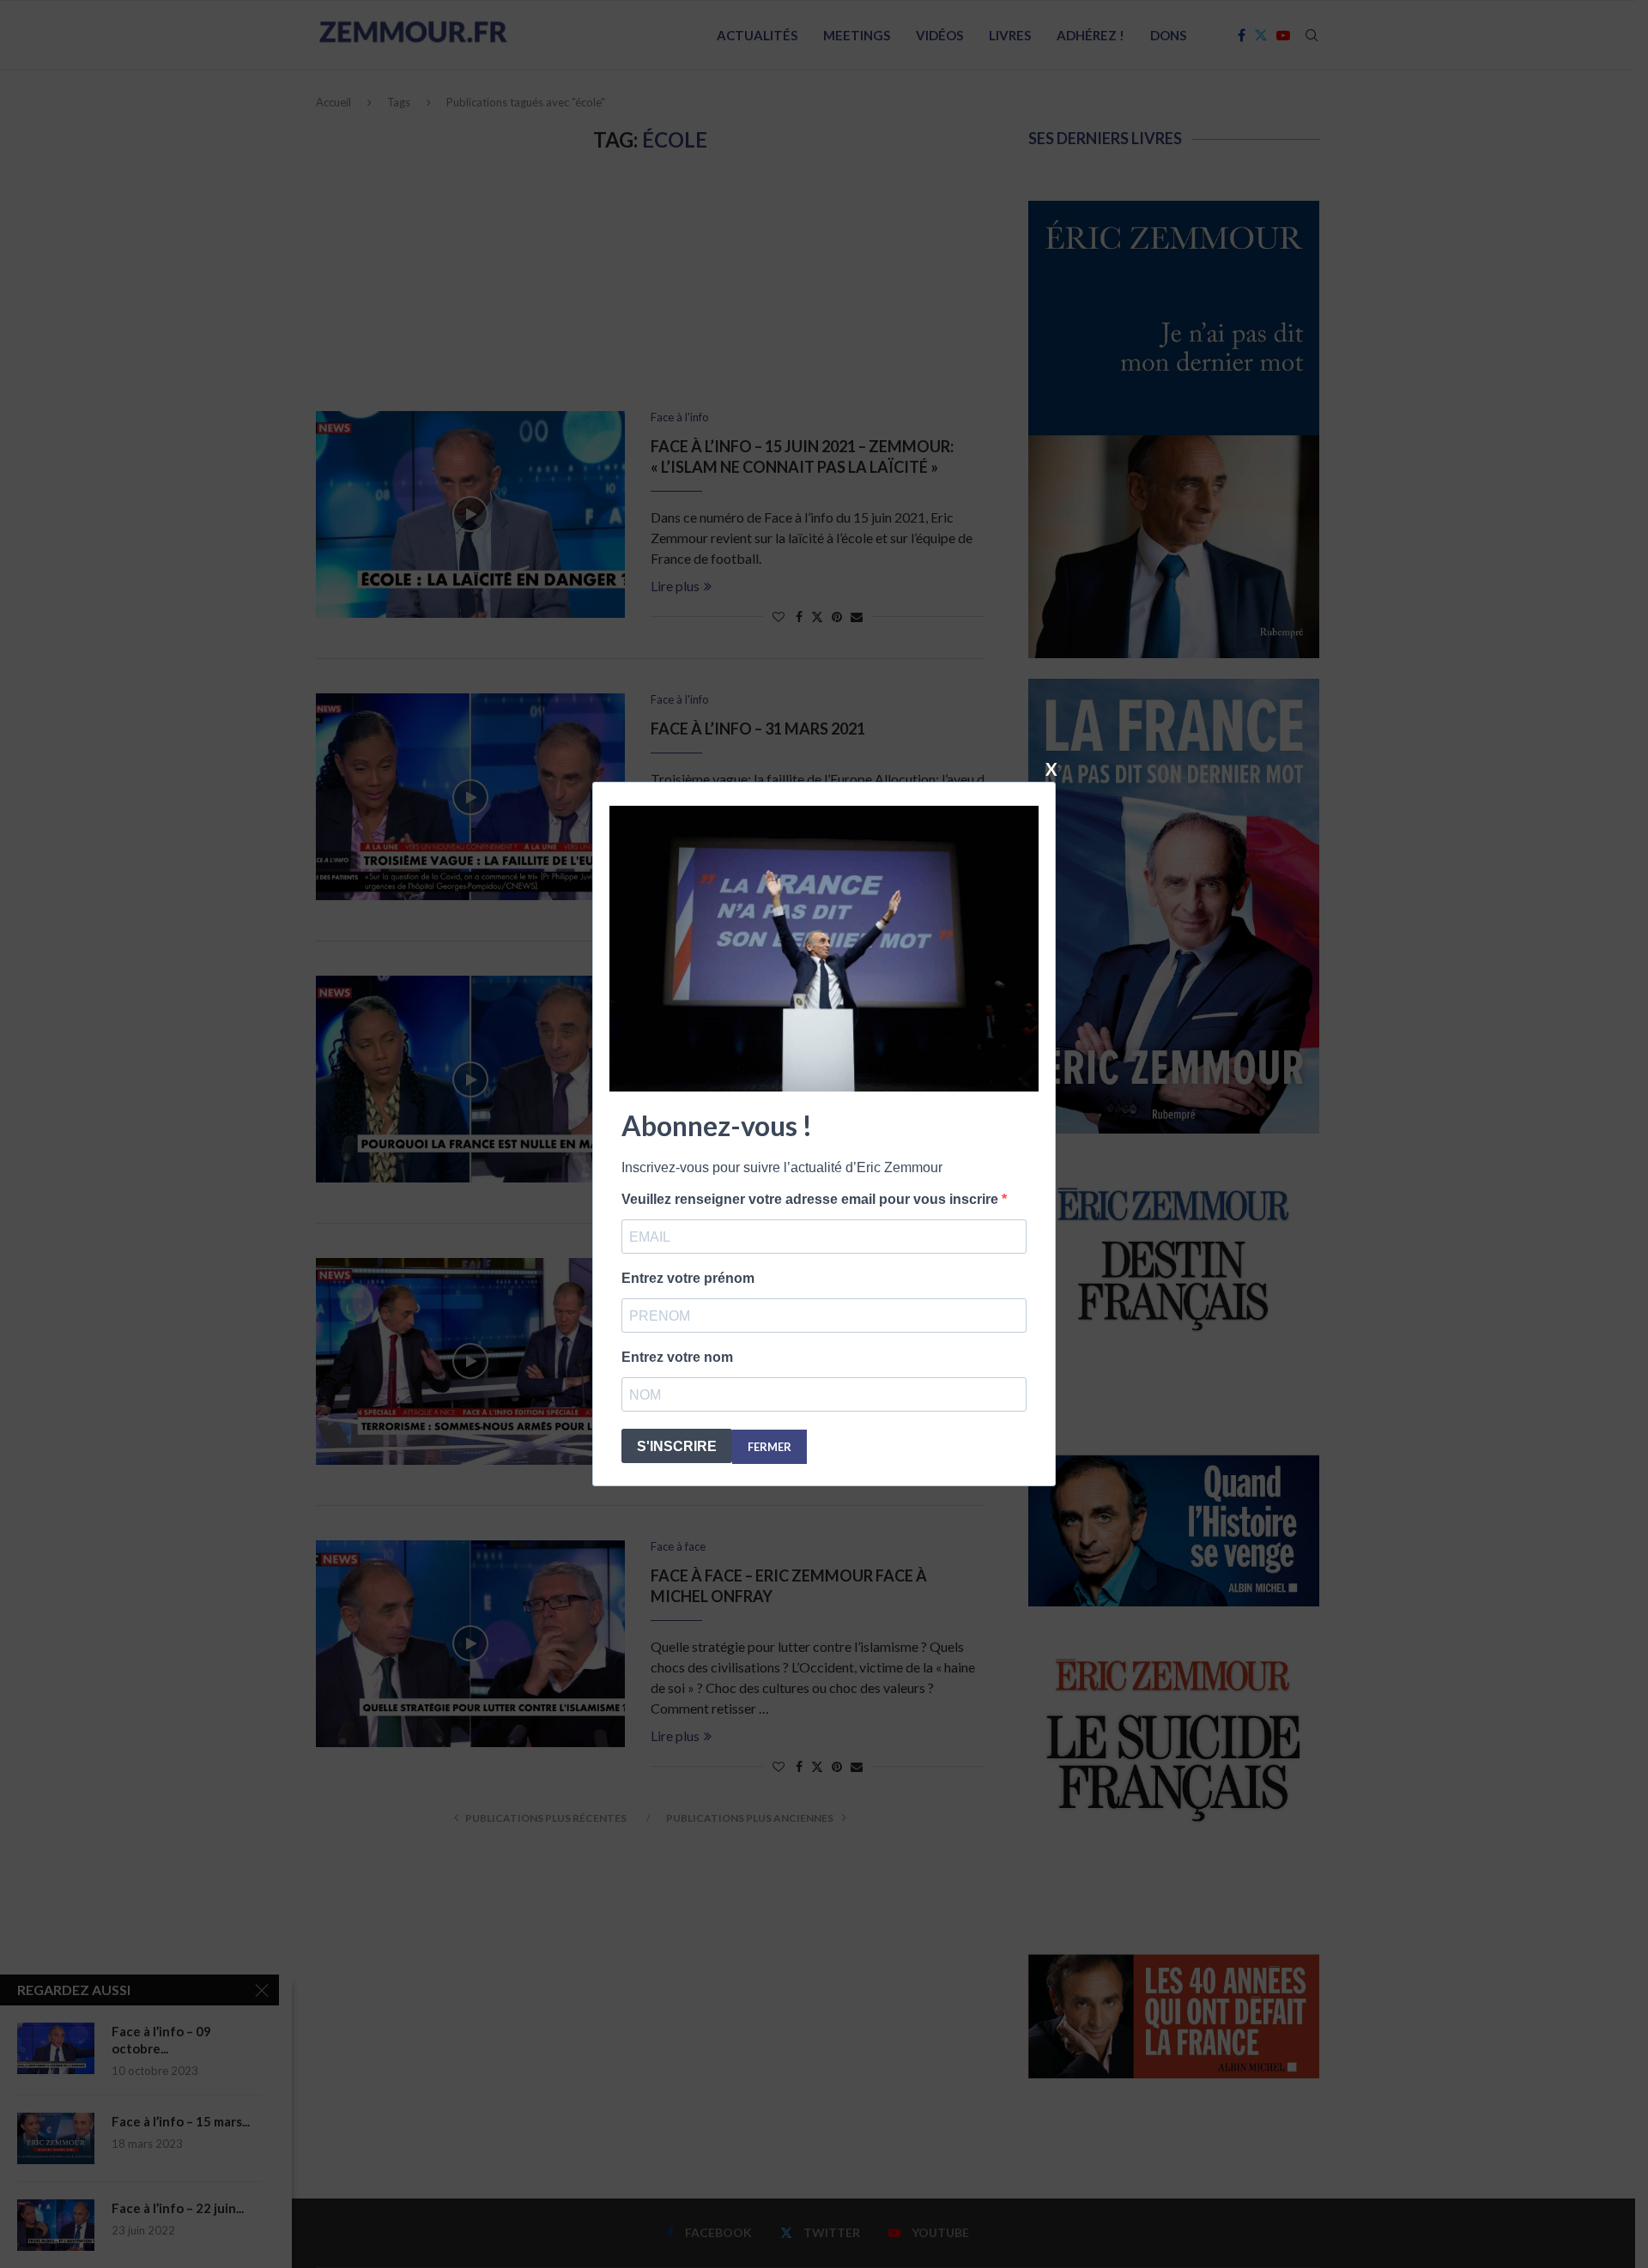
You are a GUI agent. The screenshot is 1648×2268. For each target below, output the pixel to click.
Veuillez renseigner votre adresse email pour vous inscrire (812, 1199)
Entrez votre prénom (688, 1278)
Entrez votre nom (677, 1357)
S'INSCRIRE (677, 1446)
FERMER (769, 1447)
